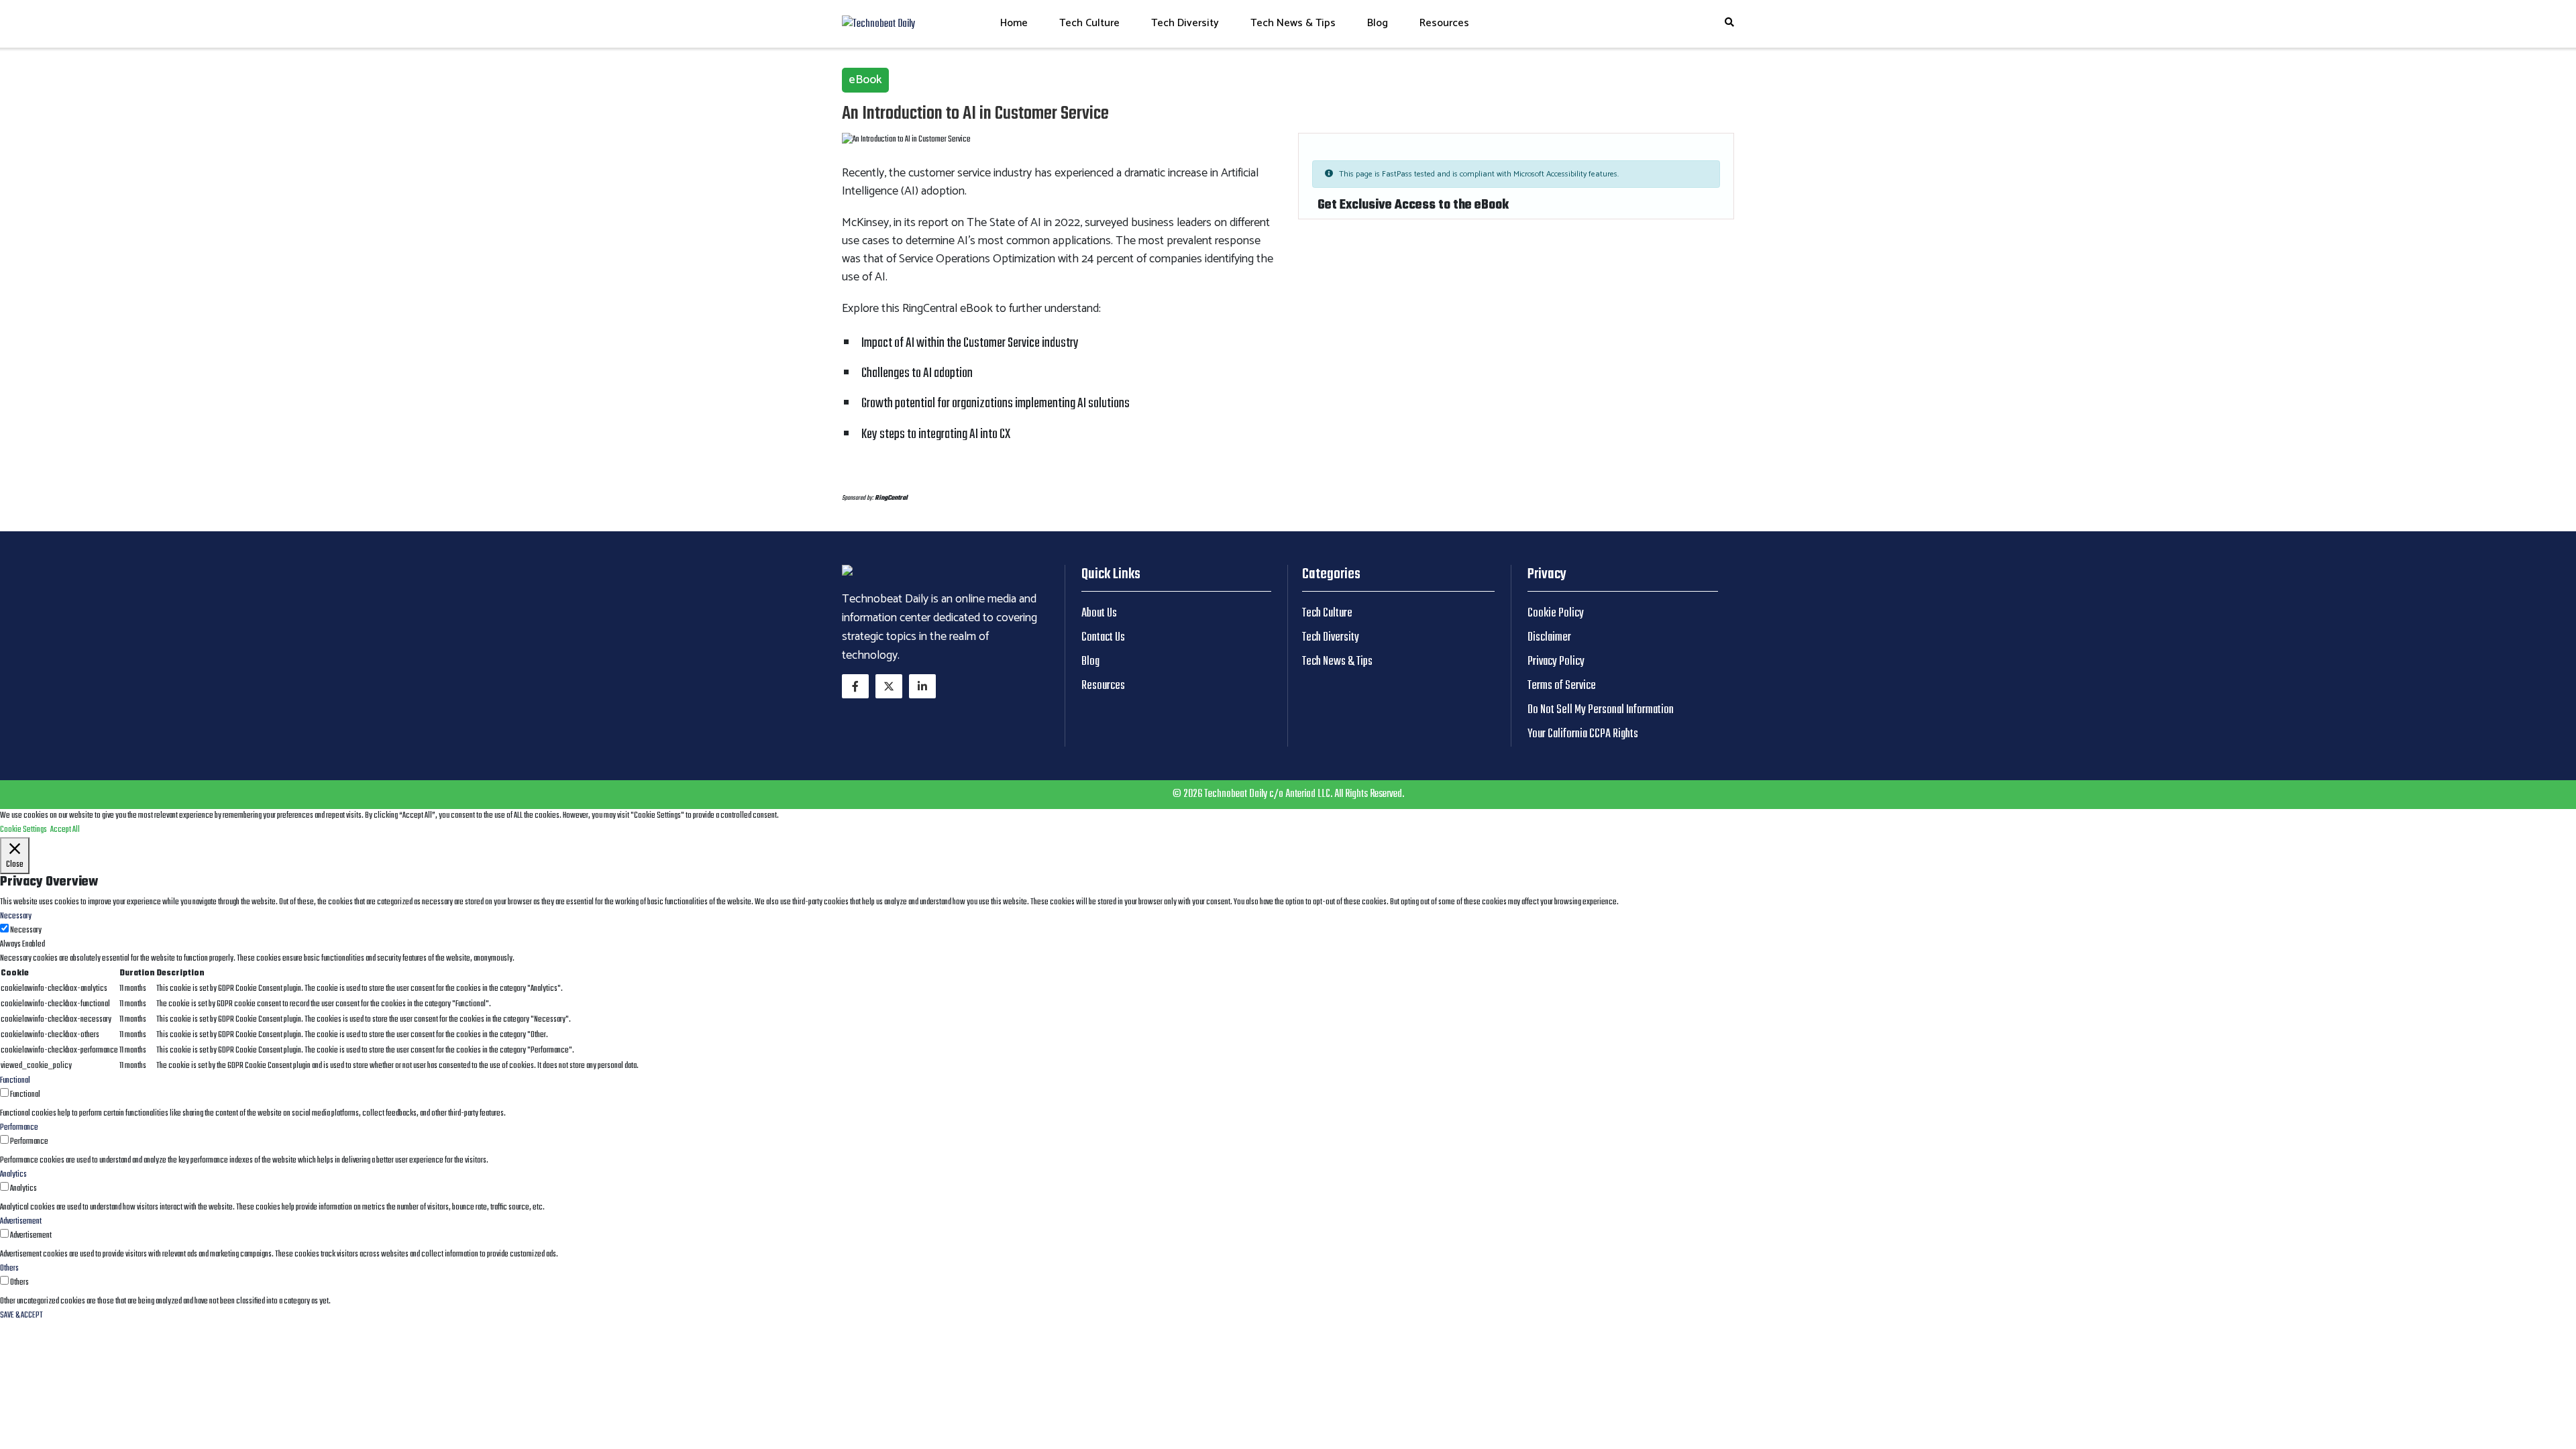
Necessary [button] (16, 916)
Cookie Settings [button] (23, 830)
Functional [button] (15, 1081)
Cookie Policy (1556, 613)
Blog (1378, 23)
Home (1014, 23)
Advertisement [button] (21, 1222)
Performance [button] (19, 1128)
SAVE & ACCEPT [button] (21, 1316)
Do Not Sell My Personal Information (1601, 710)
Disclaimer (1549, 638)
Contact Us (1103, 638)
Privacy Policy (1556, 662)
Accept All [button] (65, 830)
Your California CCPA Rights (1583, 734)
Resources (1444, 23)
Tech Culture (1089, 23)
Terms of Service (1562, 686)
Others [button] (9, 1269)
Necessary (26, 930)
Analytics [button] (13, 1175)
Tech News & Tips (1293, 23)
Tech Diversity (1185, 23)
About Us (1099, 613)
